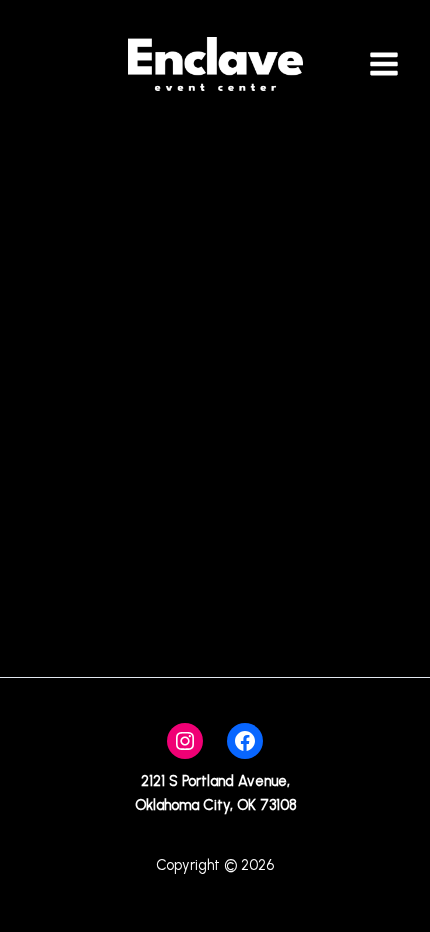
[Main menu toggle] (384, 64)
